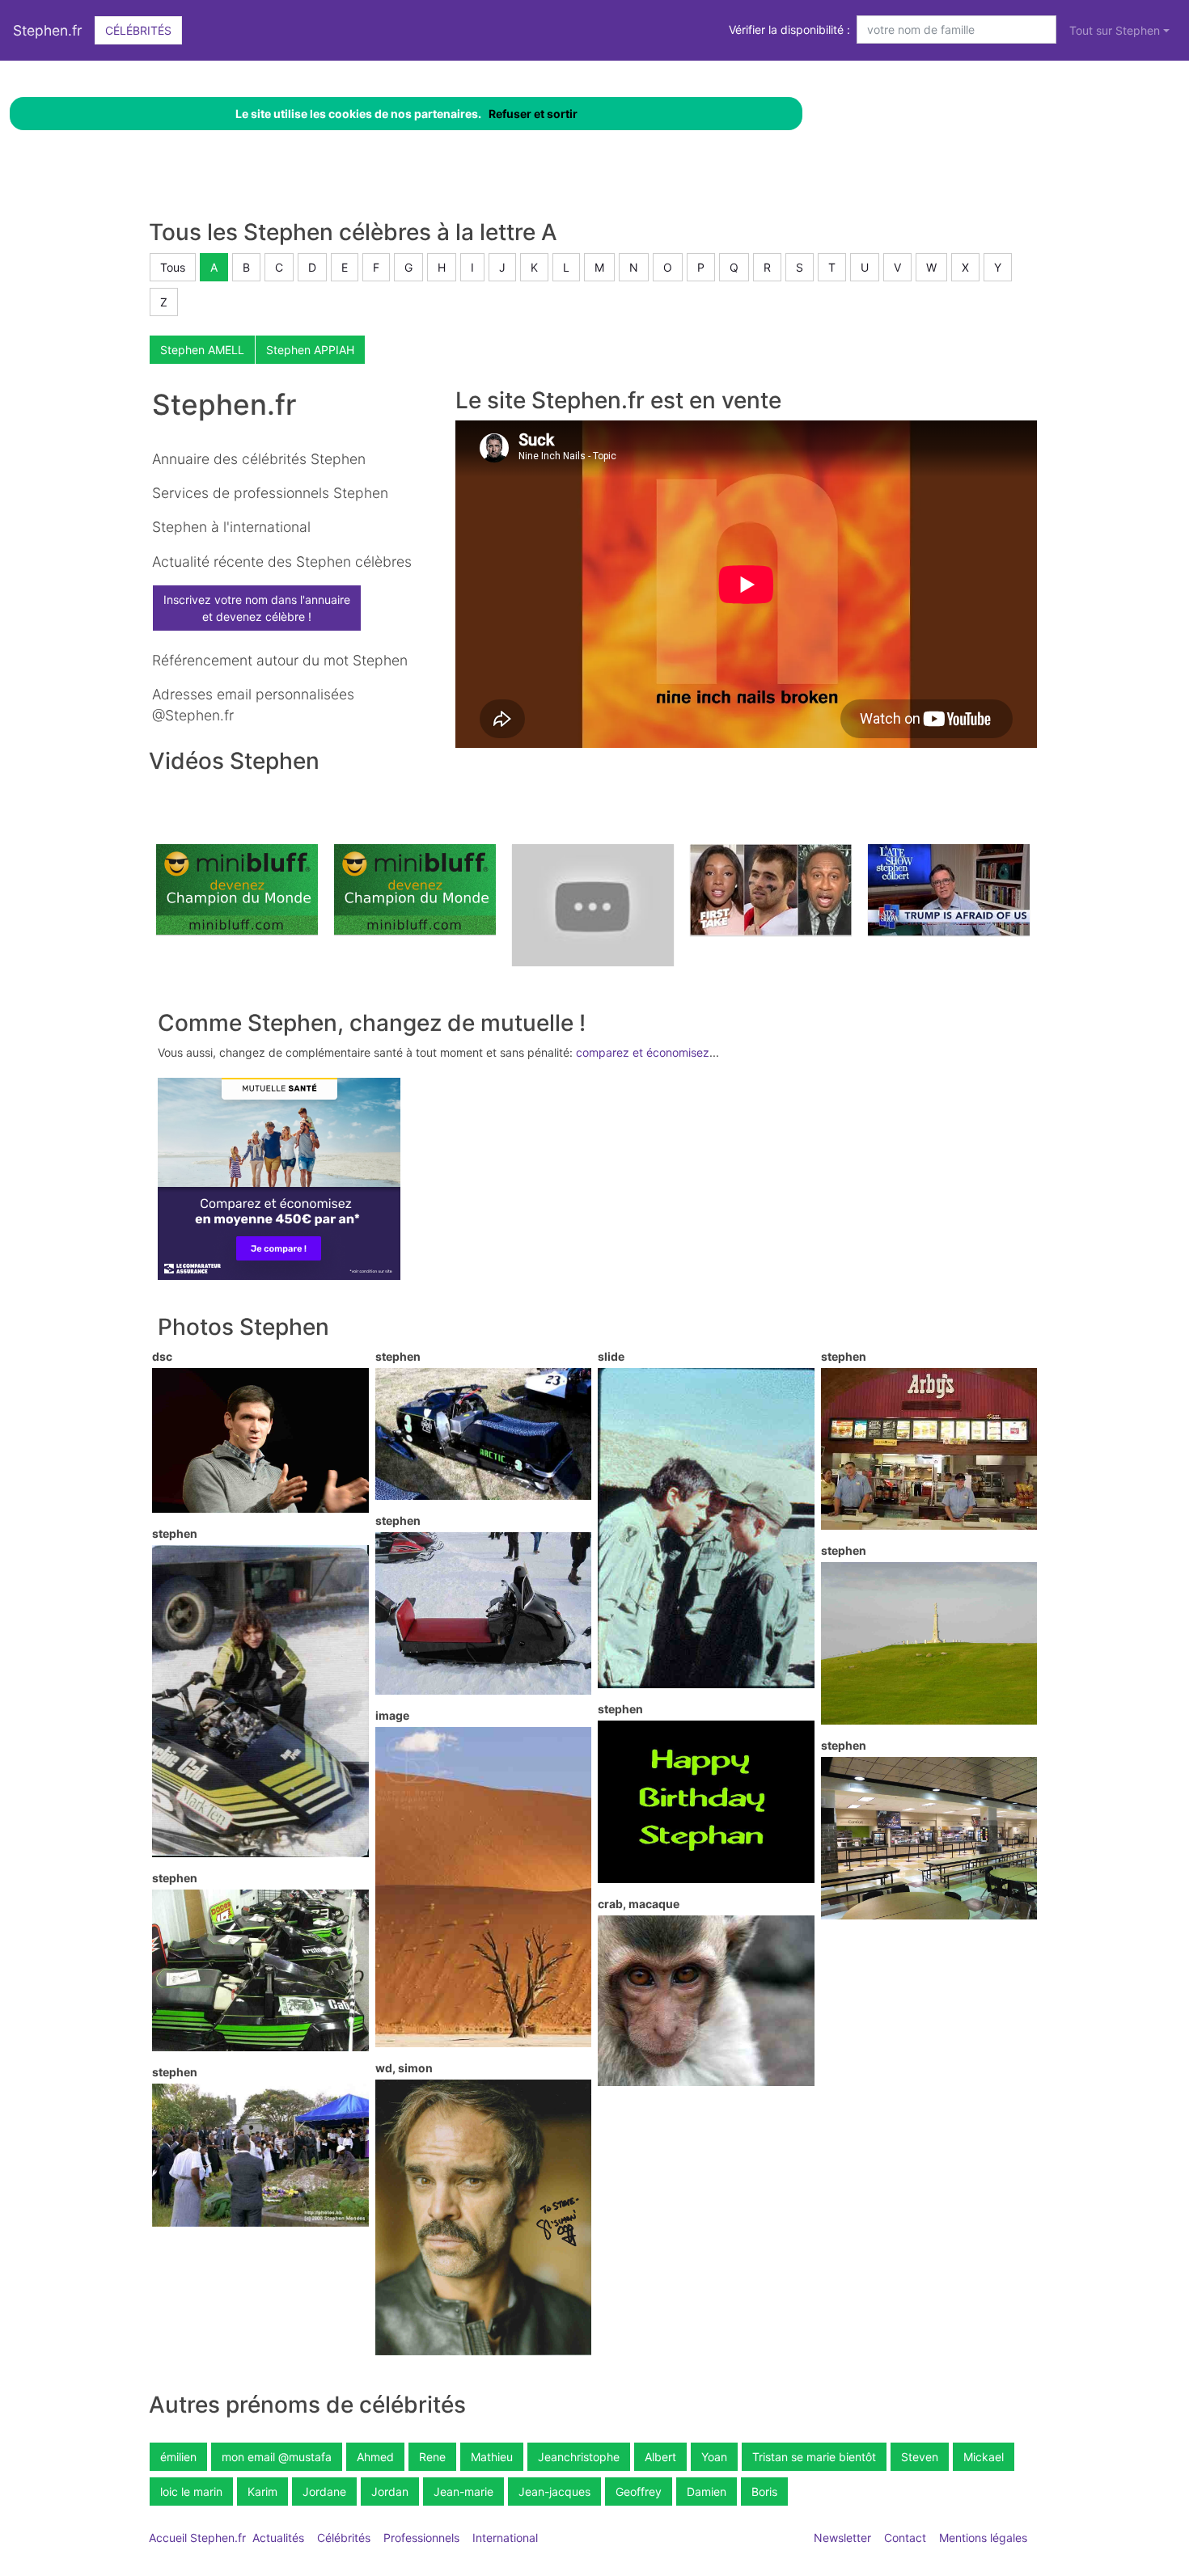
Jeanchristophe (579, 2457)
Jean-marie (463, 2492)
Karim (262, 2492)
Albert (660, 2457)
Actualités (278, 2538)
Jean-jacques (554, 2492)
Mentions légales (983, 2538)
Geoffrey (639, 2492)
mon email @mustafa (277, 2457)
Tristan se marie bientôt (814, 2457)
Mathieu (492, 2457)
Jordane (324, 2492)
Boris (764, 2492)
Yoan (714, 2457)
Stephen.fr (48, 30)
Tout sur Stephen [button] (1115, 30)
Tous (173, 267)
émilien (178, 2457)
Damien (707, 2492)
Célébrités (138, 30)
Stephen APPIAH (310, 350)
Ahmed (375, 2457)
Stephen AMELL (202, 350)
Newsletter (842, 2538)
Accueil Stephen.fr (197, 2538)
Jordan (390, 2492)
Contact (905, 2538)
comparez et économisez (643, 1052)
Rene (432, 2457)
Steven (920, 2457)
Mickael (984, 2457)
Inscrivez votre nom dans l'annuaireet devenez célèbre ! (257, 608)
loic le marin (191, 2492)
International (505, 2538)
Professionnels (421, 2538)
